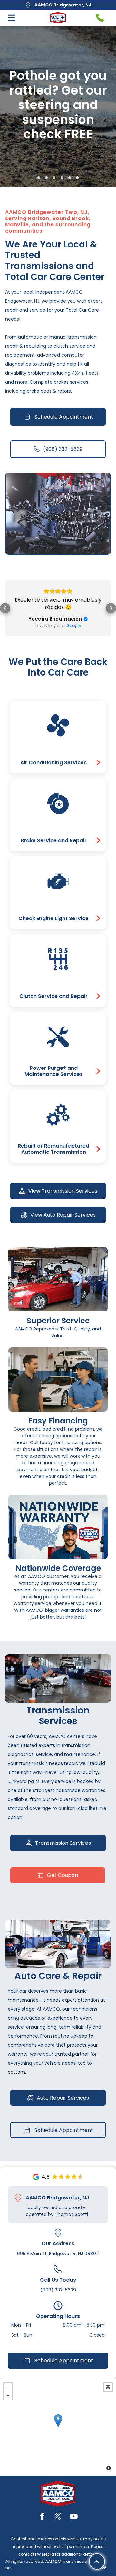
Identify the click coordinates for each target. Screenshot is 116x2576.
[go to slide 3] (54, 178)
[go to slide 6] (77, 178)
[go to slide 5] (70, 178)
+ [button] (8, 2387)
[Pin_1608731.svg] (18, 2198)
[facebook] (42, 2517)
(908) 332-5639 (58, 2290)
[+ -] (58, 2427)
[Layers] (108, 2387)
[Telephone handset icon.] (100, 18)
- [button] (8, 2395)
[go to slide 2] (46, 178)
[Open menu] (11, 18)
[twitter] (58, 2517)
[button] (5, 608)
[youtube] (74, 2517)
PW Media (45, 2554)
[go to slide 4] (62, 178)
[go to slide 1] (39, 178)
